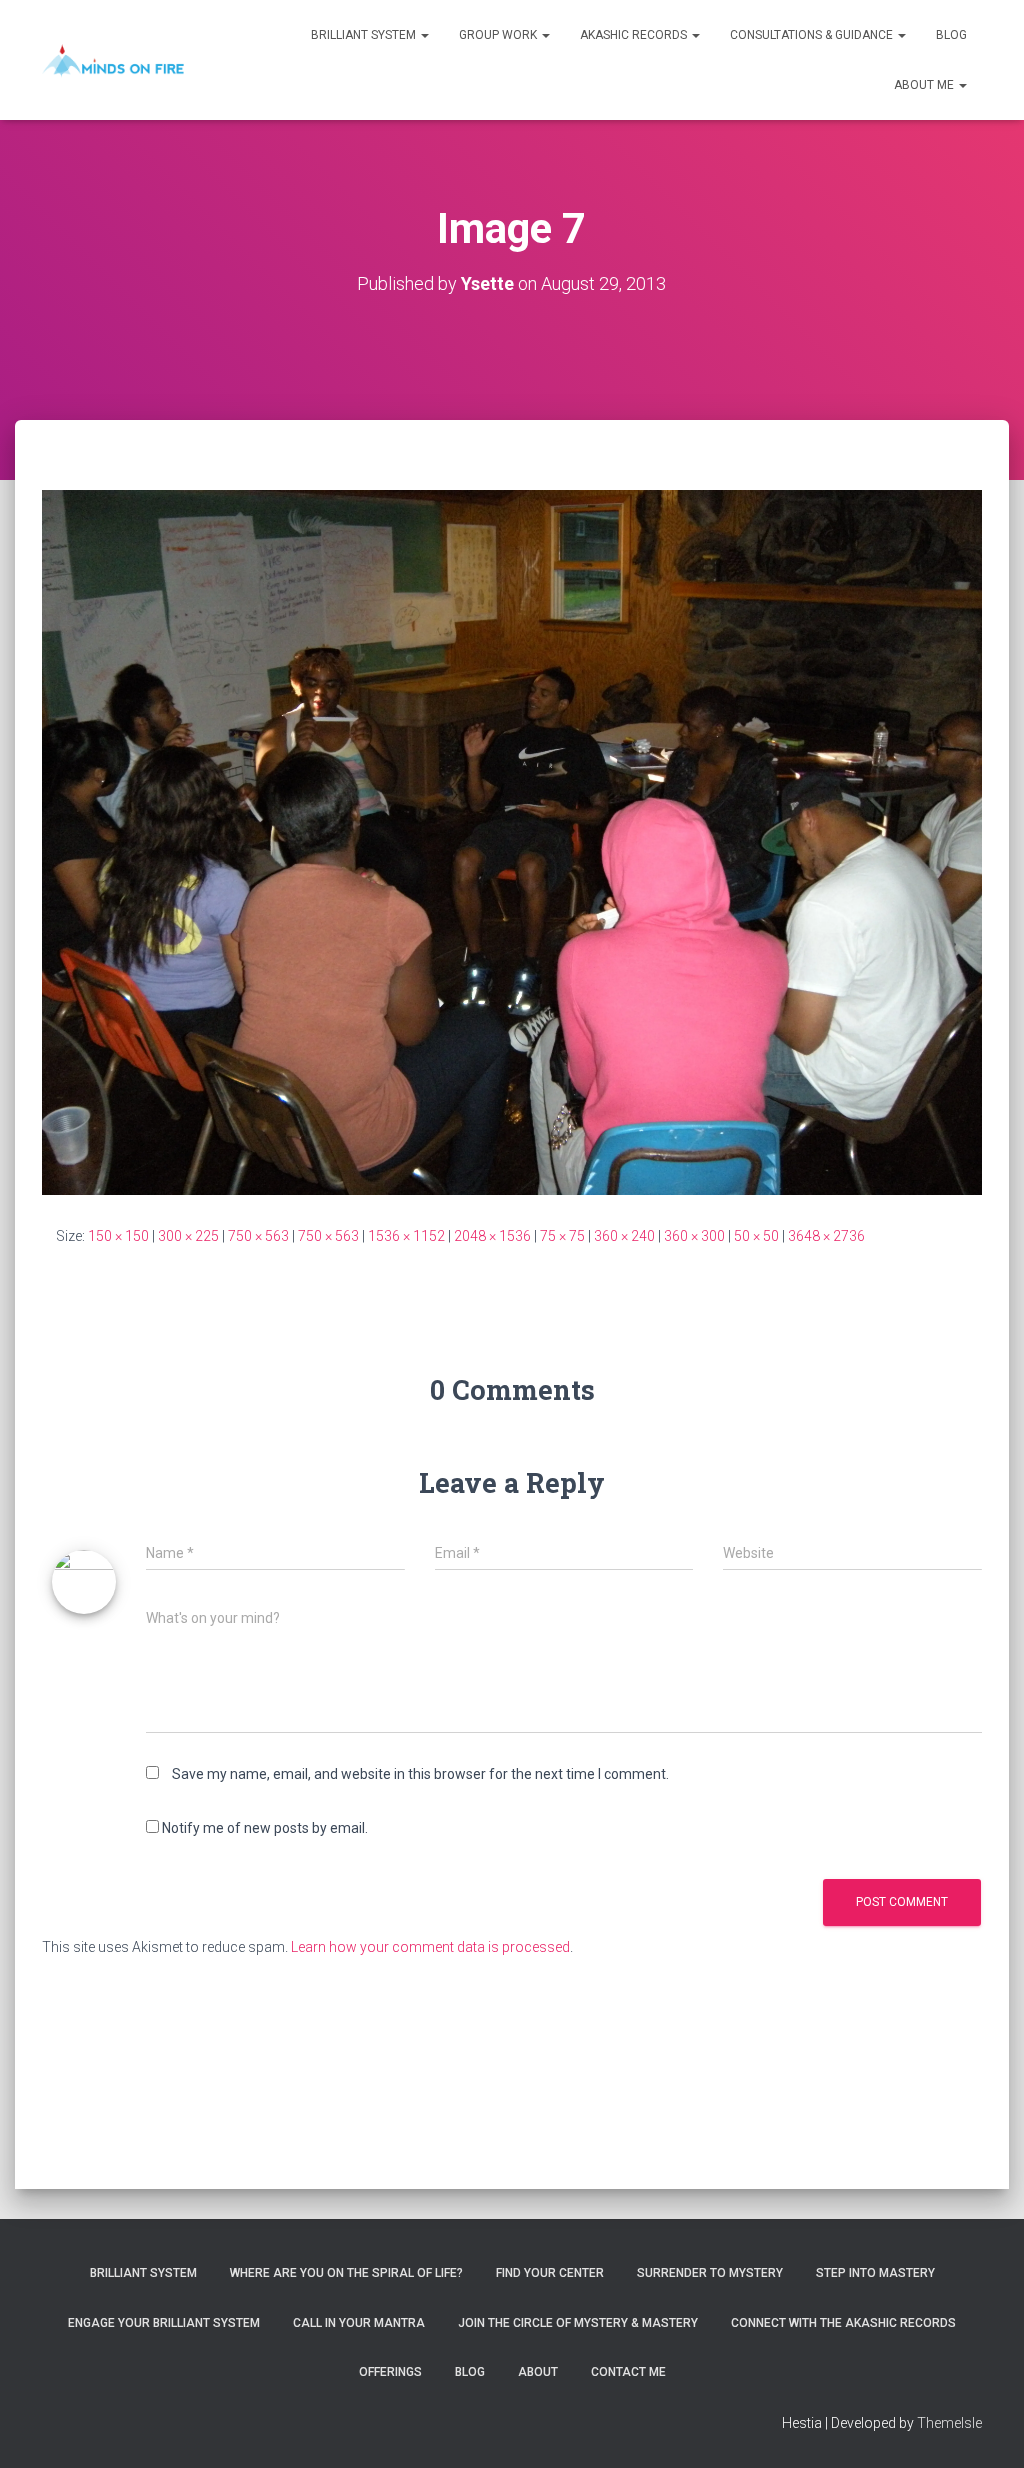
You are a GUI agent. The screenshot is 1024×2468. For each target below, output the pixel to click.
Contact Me (628, 2372)
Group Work (499, 35)
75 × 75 (562, 1236)
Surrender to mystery (710, 2273)
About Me (925, 85)
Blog (951, 35)
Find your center (550, 2273)
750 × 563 (258, 1236)
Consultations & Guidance (813, 35)
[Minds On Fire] (113, 60)
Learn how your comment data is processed (430, 1947)
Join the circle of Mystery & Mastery (578, 2323)
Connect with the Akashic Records (843, 2323)
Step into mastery (875, 2273)
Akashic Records (635, 35)
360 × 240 (624, 1236)
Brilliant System (365, 35)
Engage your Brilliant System (164, 2323)
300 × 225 (188, 1236)
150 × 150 (118, 1236)
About (538, 2372)
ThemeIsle (949, 2423)
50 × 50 (756, 1236)
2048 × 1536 (492, 1236)
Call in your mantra (359, 2323)
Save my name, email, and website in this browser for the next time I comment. (420, 1774)
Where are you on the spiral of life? (346, 2273)
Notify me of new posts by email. (265, 1828)
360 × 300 (694, 1236)
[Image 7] (512, 841)
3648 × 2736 (826, 1236)
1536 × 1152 (406, 1236)
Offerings (390, 2372)
